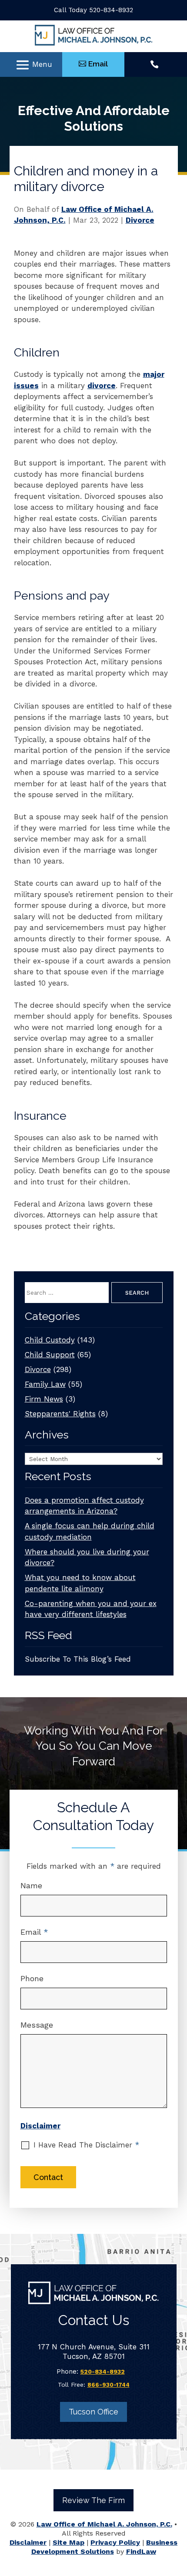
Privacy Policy (115, 2542)
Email (34, 1932)
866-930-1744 (109, 2385)
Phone (32, 1978)
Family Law (45, 1384)
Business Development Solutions (105, 2547)
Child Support (50, 1355)
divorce (102, 386)
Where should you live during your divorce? (87, 1557)
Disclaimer (40, 2126)
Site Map (68, 2542)
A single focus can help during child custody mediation (90, 1531)
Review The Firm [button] (93, 2500)
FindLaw (141, 2551)
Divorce (140, 220)
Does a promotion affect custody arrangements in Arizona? (84, 1506)
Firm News (44, 1399)
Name (31, 1885)
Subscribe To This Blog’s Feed (78, 1659)
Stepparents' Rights (60, 1414)
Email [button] (98, 64)
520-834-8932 (111, 10)
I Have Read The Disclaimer (86, 2145)
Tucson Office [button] (93, 2412)
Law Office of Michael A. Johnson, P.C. (104, 2524)
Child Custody (50, 1340)
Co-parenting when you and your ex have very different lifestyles (91, 1609)
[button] (34, 65)
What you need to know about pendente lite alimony (80, 1583)
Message (37, 2025)
